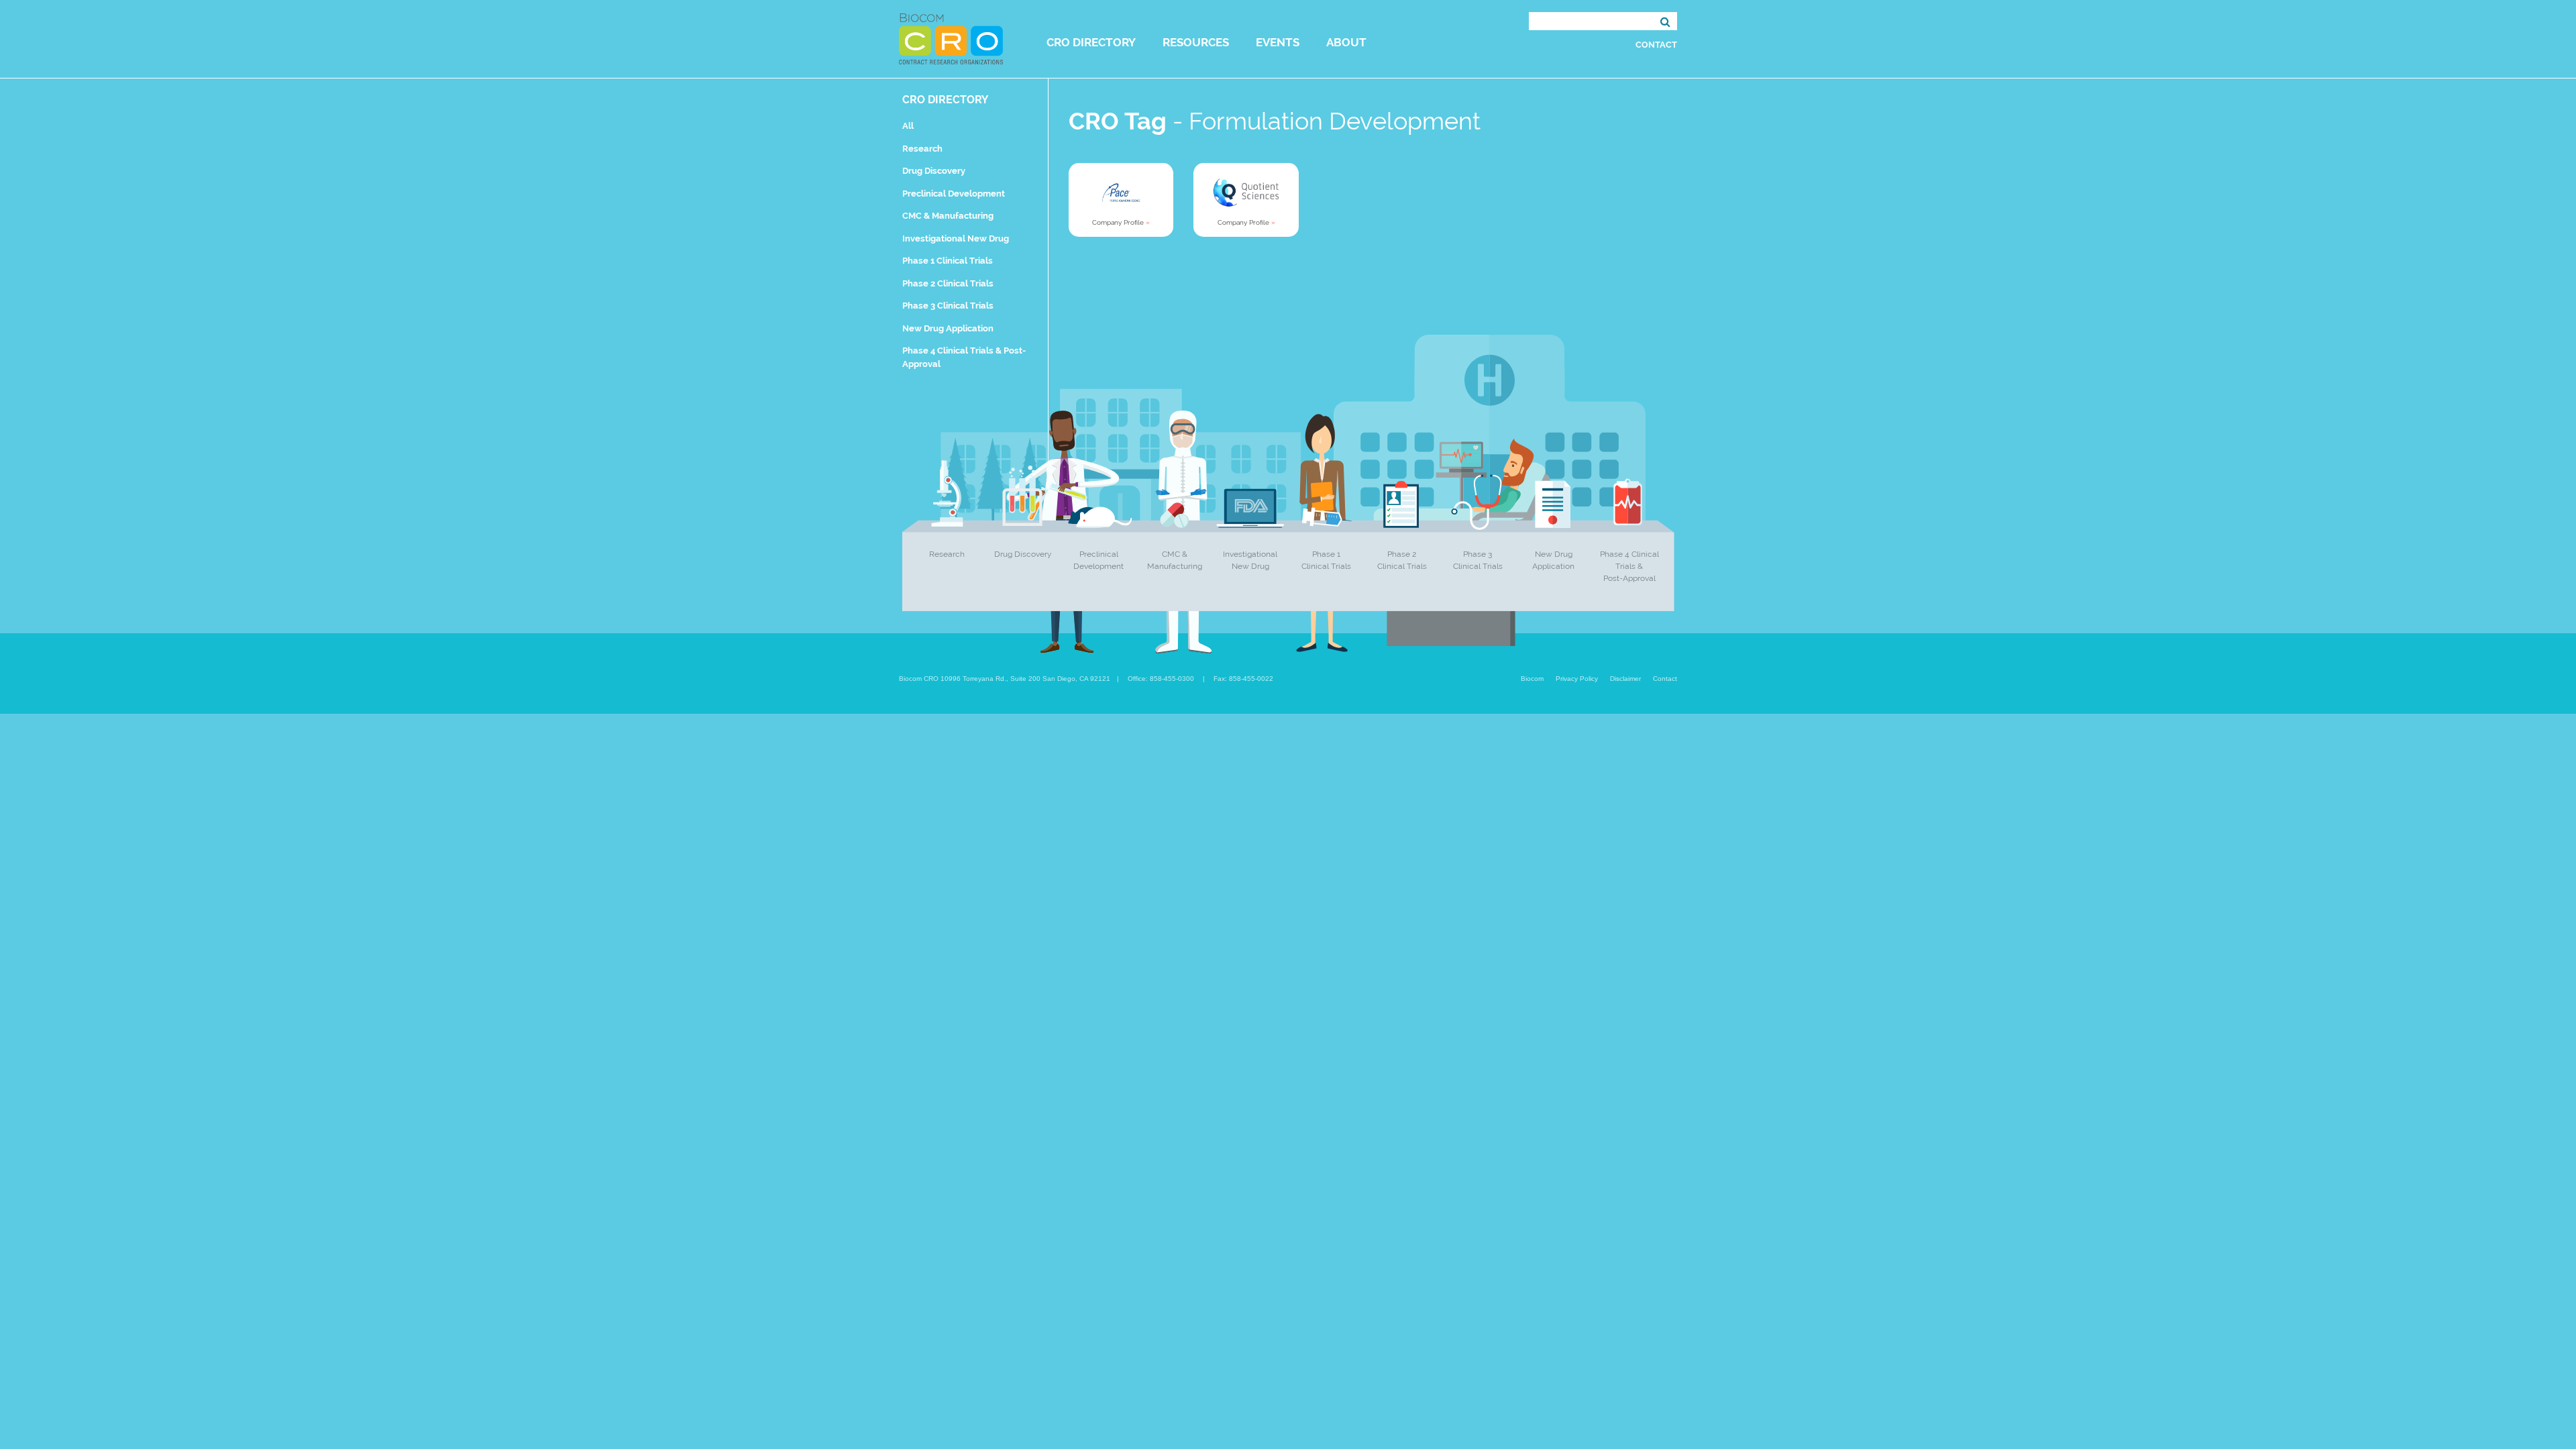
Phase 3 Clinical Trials (948, 306)
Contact (1656, 45)
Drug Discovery (934, 171)
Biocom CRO (951, 39)
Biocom (1532, 679)
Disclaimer (1625, 679)
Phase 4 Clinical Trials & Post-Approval (1629, 566)
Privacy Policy (1577, 679)
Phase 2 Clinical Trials (948, 283)
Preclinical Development (954, 194)
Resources (1196, 42)
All (908, 126)
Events (1278, 42)
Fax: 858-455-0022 (1243, 679)
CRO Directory (1091, 42)
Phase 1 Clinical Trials (948, 261)
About (1346, 42)
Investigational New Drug (956, 238)
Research (922, 149)
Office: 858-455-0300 (1161, 679)
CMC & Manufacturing (948, 216)
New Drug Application (948, 328)
